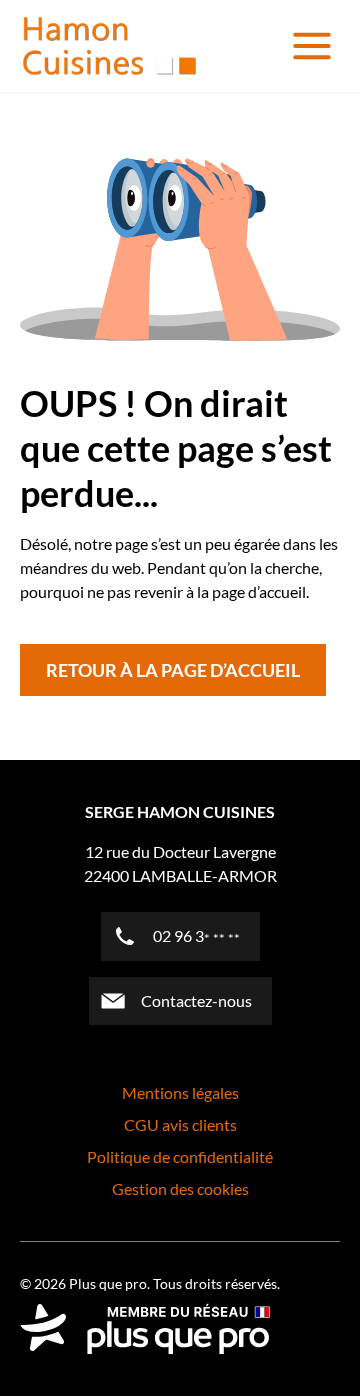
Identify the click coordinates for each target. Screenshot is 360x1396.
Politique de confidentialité (180, 1156)
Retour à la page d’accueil (173, 670)
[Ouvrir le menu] (312, 46)
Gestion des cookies (180, 1188)
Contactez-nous (196, 1000)
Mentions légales (180, 1092)
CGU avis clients (180, 1124)
